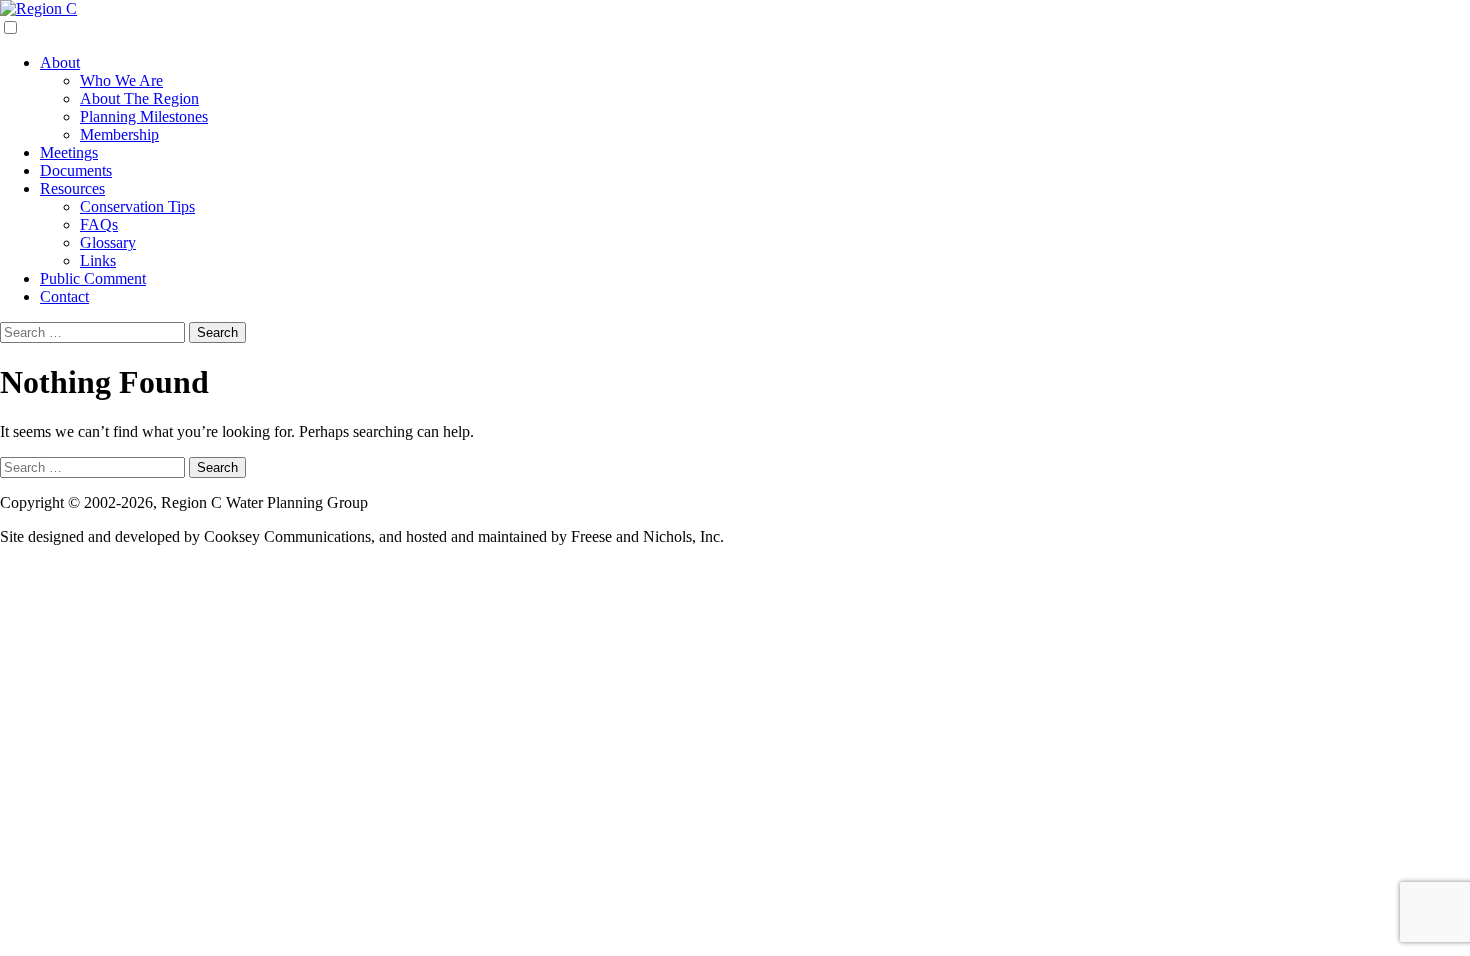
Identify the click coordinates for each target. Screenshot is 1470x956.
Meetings (69, 152)
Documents (76, 170)
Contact (64, 296)
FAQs (99, 224)
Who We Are (121, 80)
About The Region (139, 98)
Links (98, 260)
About (60, 62)
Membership (119, 134)
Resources (72, 188)
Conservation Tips (137, 206)
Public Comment (93, 278)
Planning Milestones (144, 116)
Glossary (108, 242)
